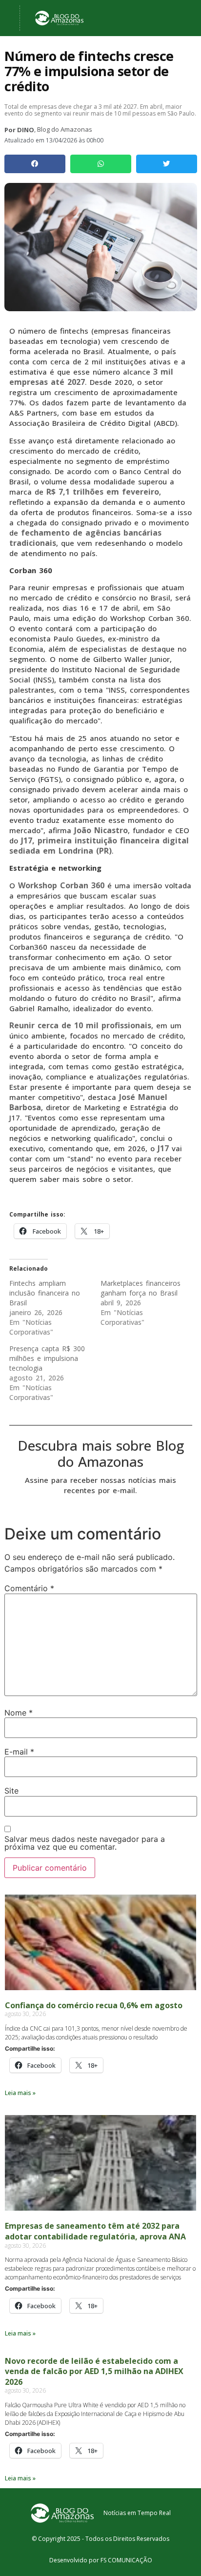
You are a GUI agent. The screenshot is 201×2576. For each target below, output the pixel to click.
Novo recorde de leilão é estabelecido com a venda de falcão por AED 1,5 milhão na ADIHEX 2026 (94, 2371)
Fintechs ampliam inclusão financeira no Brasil (45, 1293)
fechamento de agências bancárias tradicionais (85, 538)
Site (11, 1791)
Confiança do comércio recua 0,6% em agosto (94, 2005)
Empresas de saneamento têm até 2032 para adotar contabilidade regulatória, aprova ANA (95, 2231)
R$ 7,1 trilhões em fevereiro (103, 492)
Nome (19, 1713)
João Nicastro (101, 830)
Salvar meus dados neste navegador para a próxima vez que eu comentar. (85, 1843)
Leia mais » (20, 2093)
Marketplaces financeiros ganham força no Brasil (141, 1288)
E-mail (19, 1752)
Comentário (29, 1588)
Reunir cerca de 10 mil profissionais (80, 1025)
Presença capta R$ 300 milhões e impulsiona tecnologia (47, 1358)
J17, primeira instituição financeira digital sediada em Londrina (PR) (99, 846)
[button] (35, 164)
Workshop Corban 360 (61, 885)
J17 (163, 1148)
